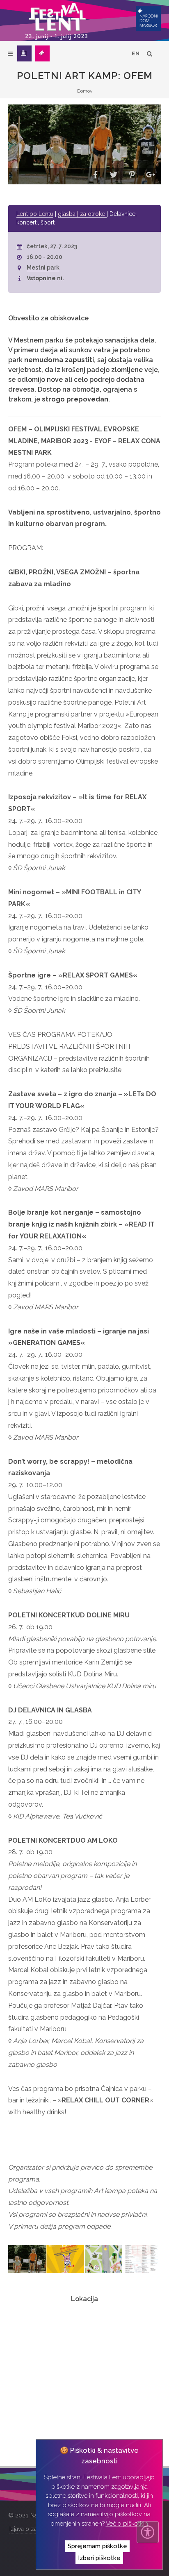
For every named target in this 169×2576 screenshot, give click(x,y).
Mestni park (43, 268)
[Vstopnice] (42, 53)
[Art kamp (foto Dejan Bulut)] (27, 2259)
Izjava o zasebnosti (34, 2529)
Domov (85, 91)
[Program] (24, 53)
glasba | (69, 214)
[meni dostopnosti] (148, 2532)
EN (136, 53)
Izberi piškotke (99, 2558)
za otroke (93, 214)
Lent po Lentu (35, 214)
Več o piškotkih (127, 2524)
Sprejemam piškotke (97, 2546)
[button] (95, 176)
